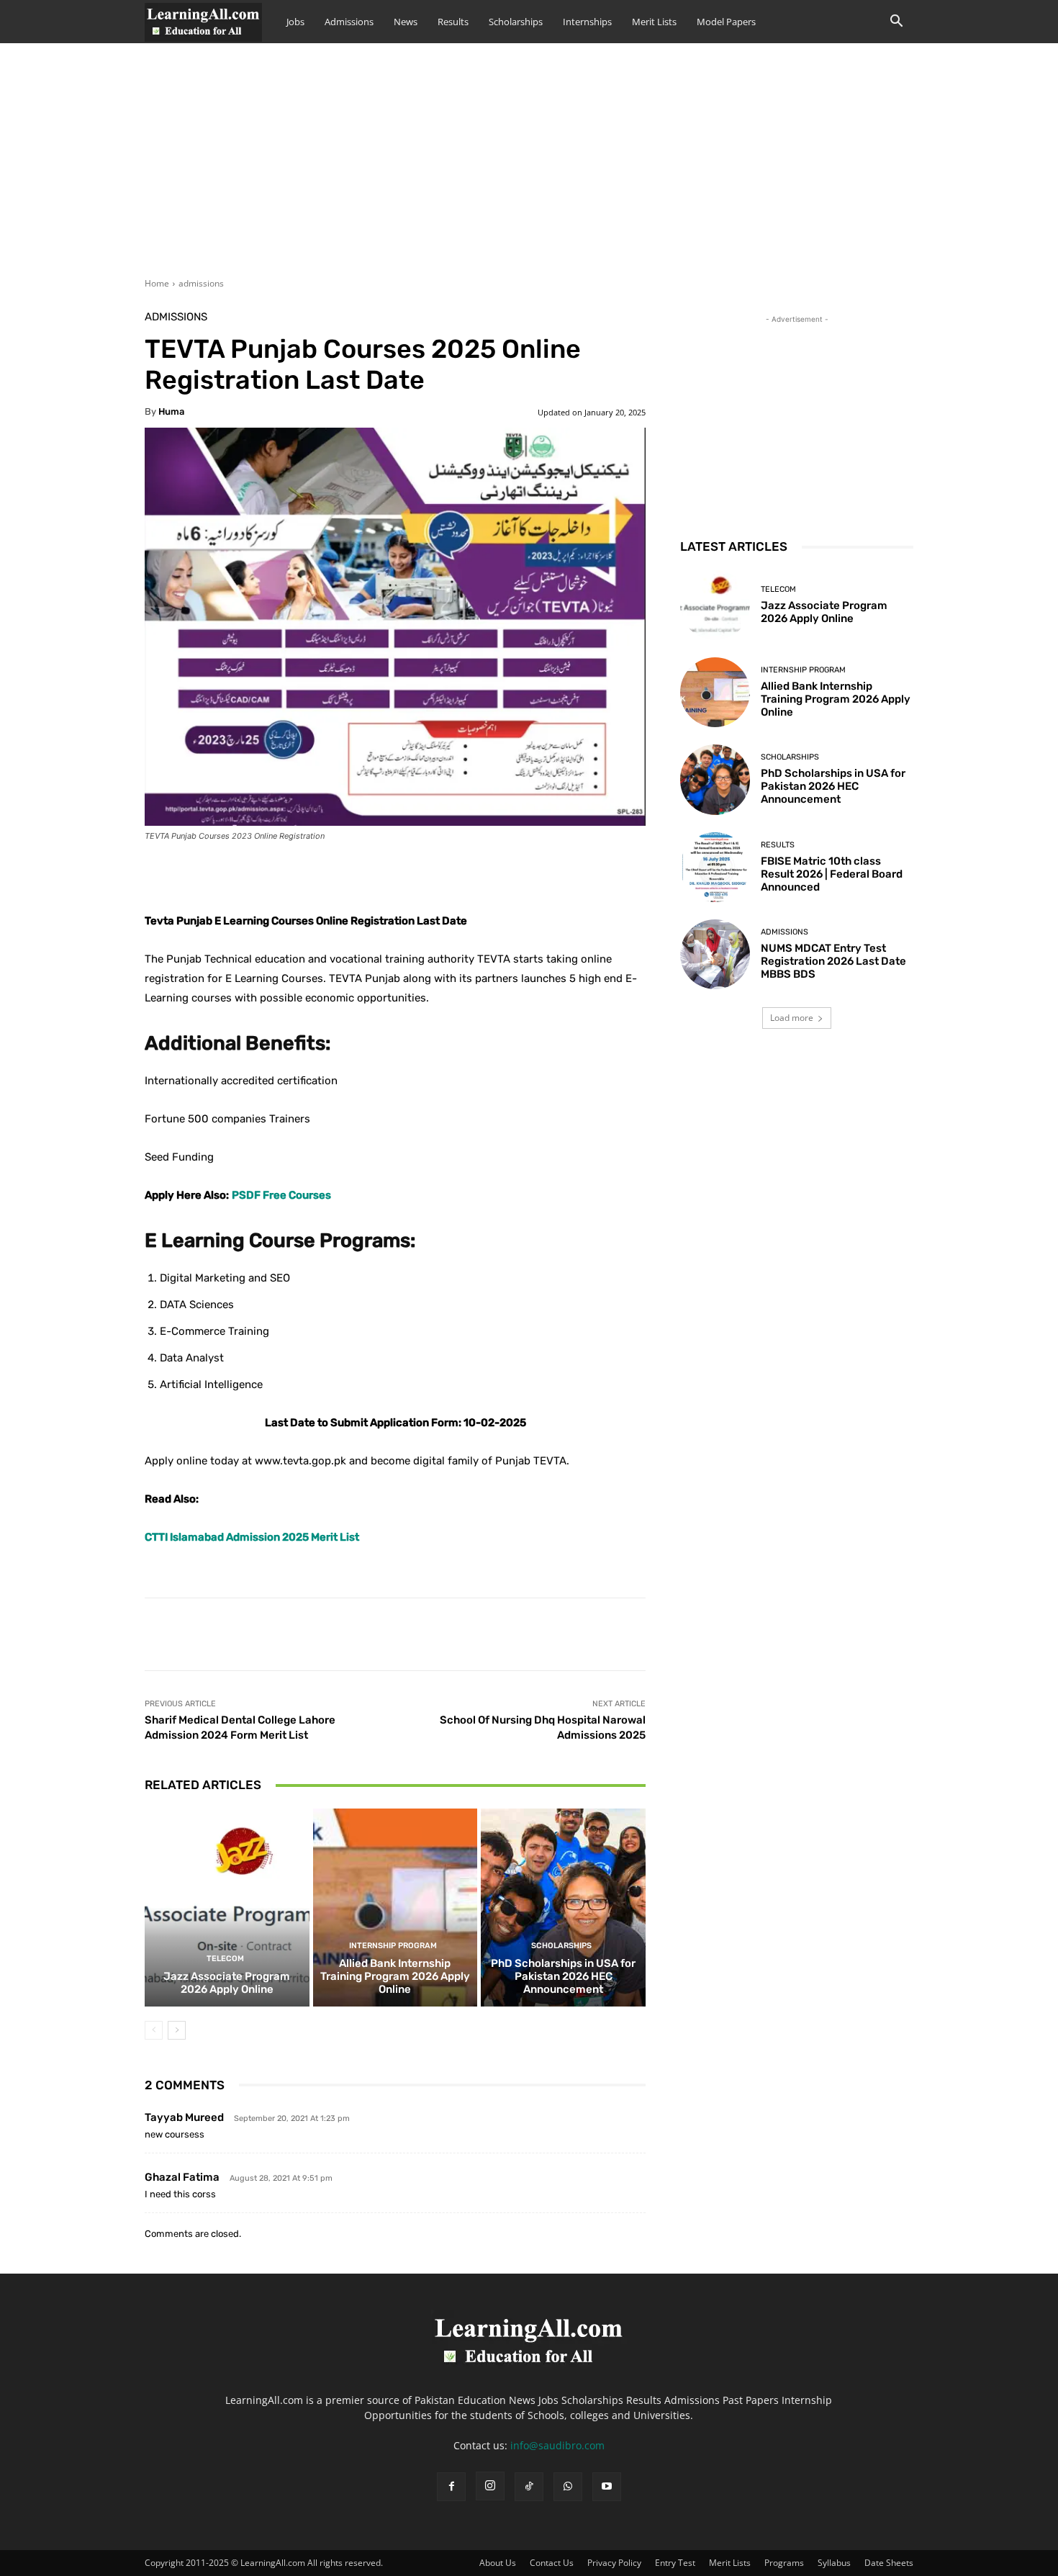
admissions (201, 283)
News (406, 22)
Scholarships (516, 22)
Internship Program (393, 1946)
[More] (504, 875)
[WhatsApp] (568, 2487)
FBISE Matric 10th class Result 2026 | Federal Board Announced (832, 874)
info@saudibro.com (557, 2445)
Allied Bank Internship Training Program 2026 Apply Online (395, 1976)
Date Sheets (889, 2563)
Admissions (349, 22)
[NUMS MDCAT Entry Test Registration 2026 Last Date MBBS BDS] (715, 954)
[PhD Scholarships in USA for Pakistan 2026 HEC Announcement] (563, 1907)
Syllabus (834, 2563)
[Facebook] (451, 2487)
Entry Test (675, 2563)
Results (453, 22)
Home (157, 283)
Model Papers (726, 22)
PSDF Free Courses (281, 1195)
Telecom (225, 1959)
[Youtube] (607, 2487)
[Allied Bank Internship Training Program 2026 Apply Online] (395, 1907)
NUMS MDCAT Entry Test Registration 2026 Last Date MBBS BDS (833, 961)
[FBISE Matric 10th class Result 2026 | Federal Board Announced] (715, 867)
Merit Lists (654, 22)
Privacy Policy (614, 2563)
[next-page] (177, 2030)
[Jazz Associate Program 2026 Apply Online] (227, 1907)
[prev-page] (154, 2030)
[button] (896, 23)
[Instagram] (490, 2486)
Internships (587, 22)
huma (171, 411)
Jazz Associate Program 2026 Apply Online (227, 1983)
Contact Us (552, 2563)
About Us (498, 2563)
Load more (792, 1018)
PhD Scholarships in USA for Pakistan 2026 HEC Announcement (563, 1976)
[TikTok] (529, 2487)
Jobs (295, 22)
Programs (784, 2563)
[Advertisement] (529, 169)
